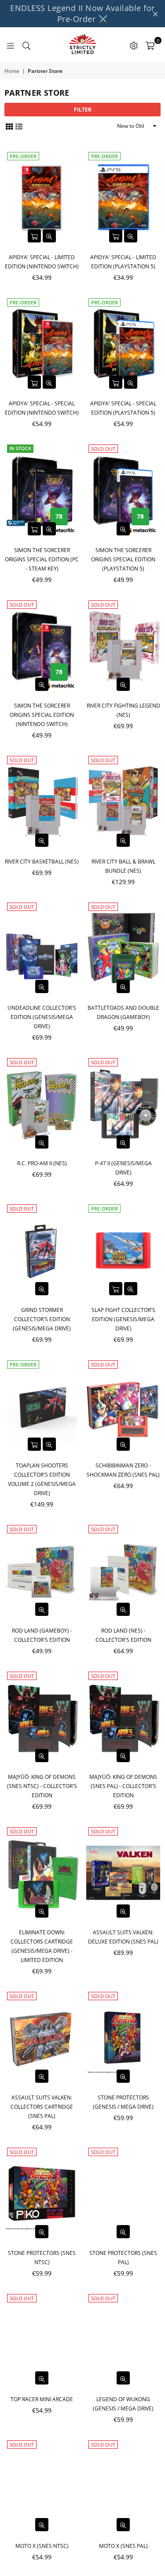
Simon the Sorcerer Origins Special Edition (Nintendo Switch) (42, 715)
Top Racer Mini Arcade (42, 2399)
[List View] (19, 126)
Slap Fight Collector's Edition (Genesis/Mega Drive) (123, 1319)
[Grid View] (9, 126)
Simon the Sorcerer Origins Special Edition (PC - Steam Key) (42, 559)
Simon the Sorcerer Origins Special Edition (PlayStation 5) (123, 559)
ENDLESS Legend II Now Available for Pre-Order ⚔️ (82, 13)
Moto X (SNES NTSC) (42, 2546)
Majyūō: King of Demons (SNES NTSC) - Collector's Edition (42, 1786)
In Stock (20, 448)
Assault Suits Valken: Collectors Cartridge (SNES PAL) (42, 2107)
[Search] (26, 45)
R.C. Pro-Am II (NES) (42, 1163)
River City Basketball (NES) (42, 862)
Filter (83, 110)
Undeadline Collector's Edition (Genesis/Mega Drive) (42, 1017)
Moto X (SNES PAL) (123, 2546)
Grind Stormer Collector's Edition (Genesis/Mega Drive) (42, 1319)
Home (12, 71)
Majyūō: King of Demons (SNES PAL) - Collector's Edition (123, 1786)
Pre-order (23, 156)
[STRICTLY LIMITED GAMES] (82, 45)
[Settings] (134, 45)
